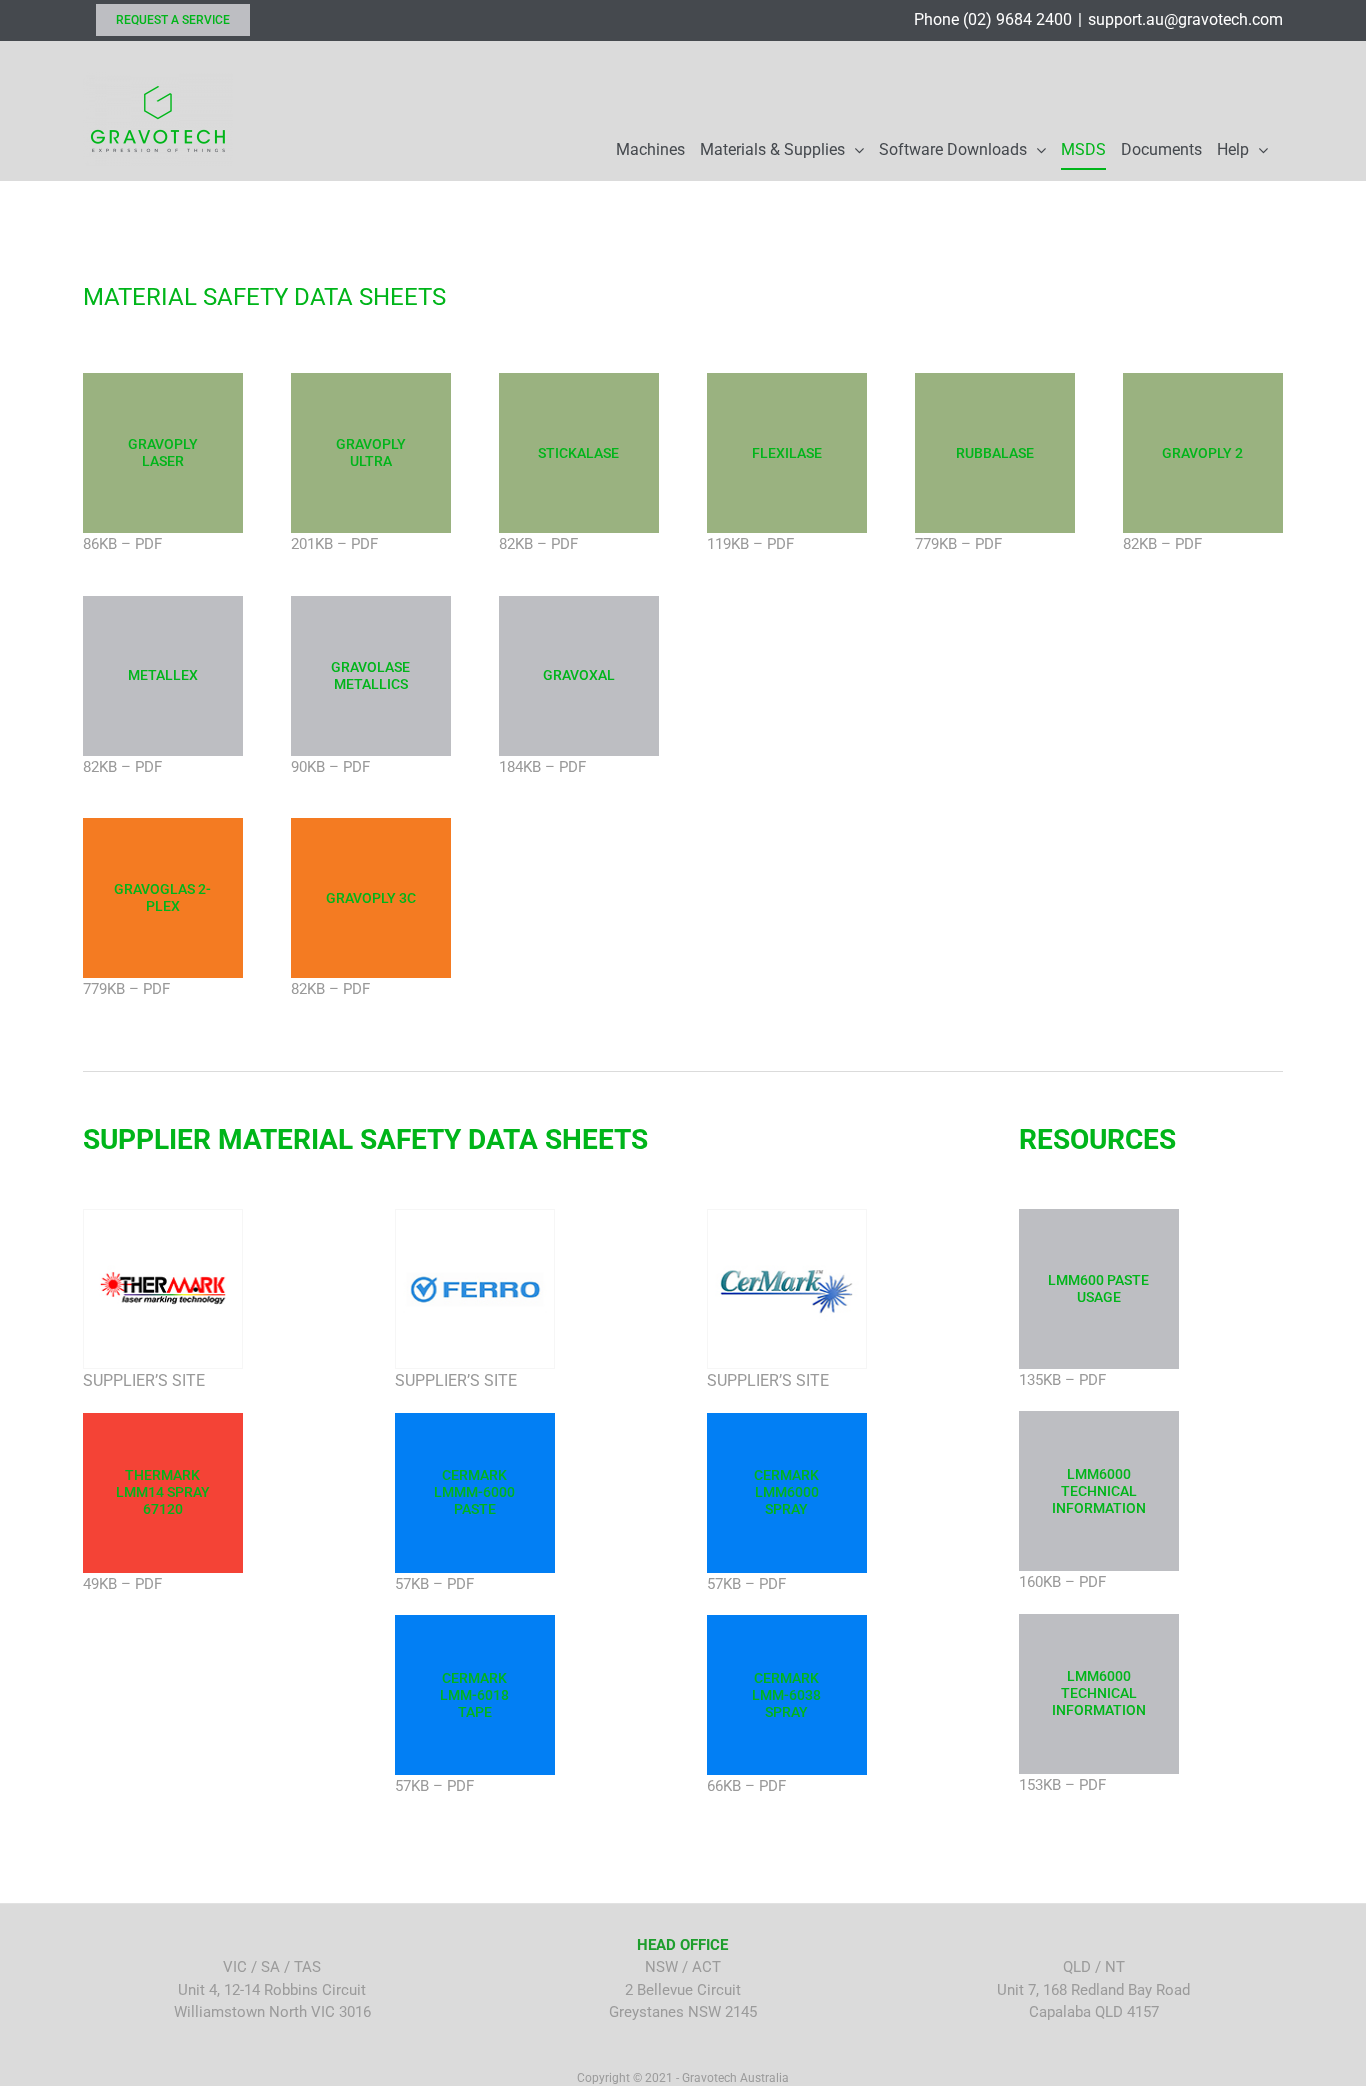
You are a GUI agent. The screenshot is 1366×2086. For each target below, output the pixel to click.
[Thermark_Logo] (163, 1217)
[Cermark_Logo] (787, 1217)
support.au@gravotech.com (1185, 19)
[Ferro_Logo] (475, 1217)
